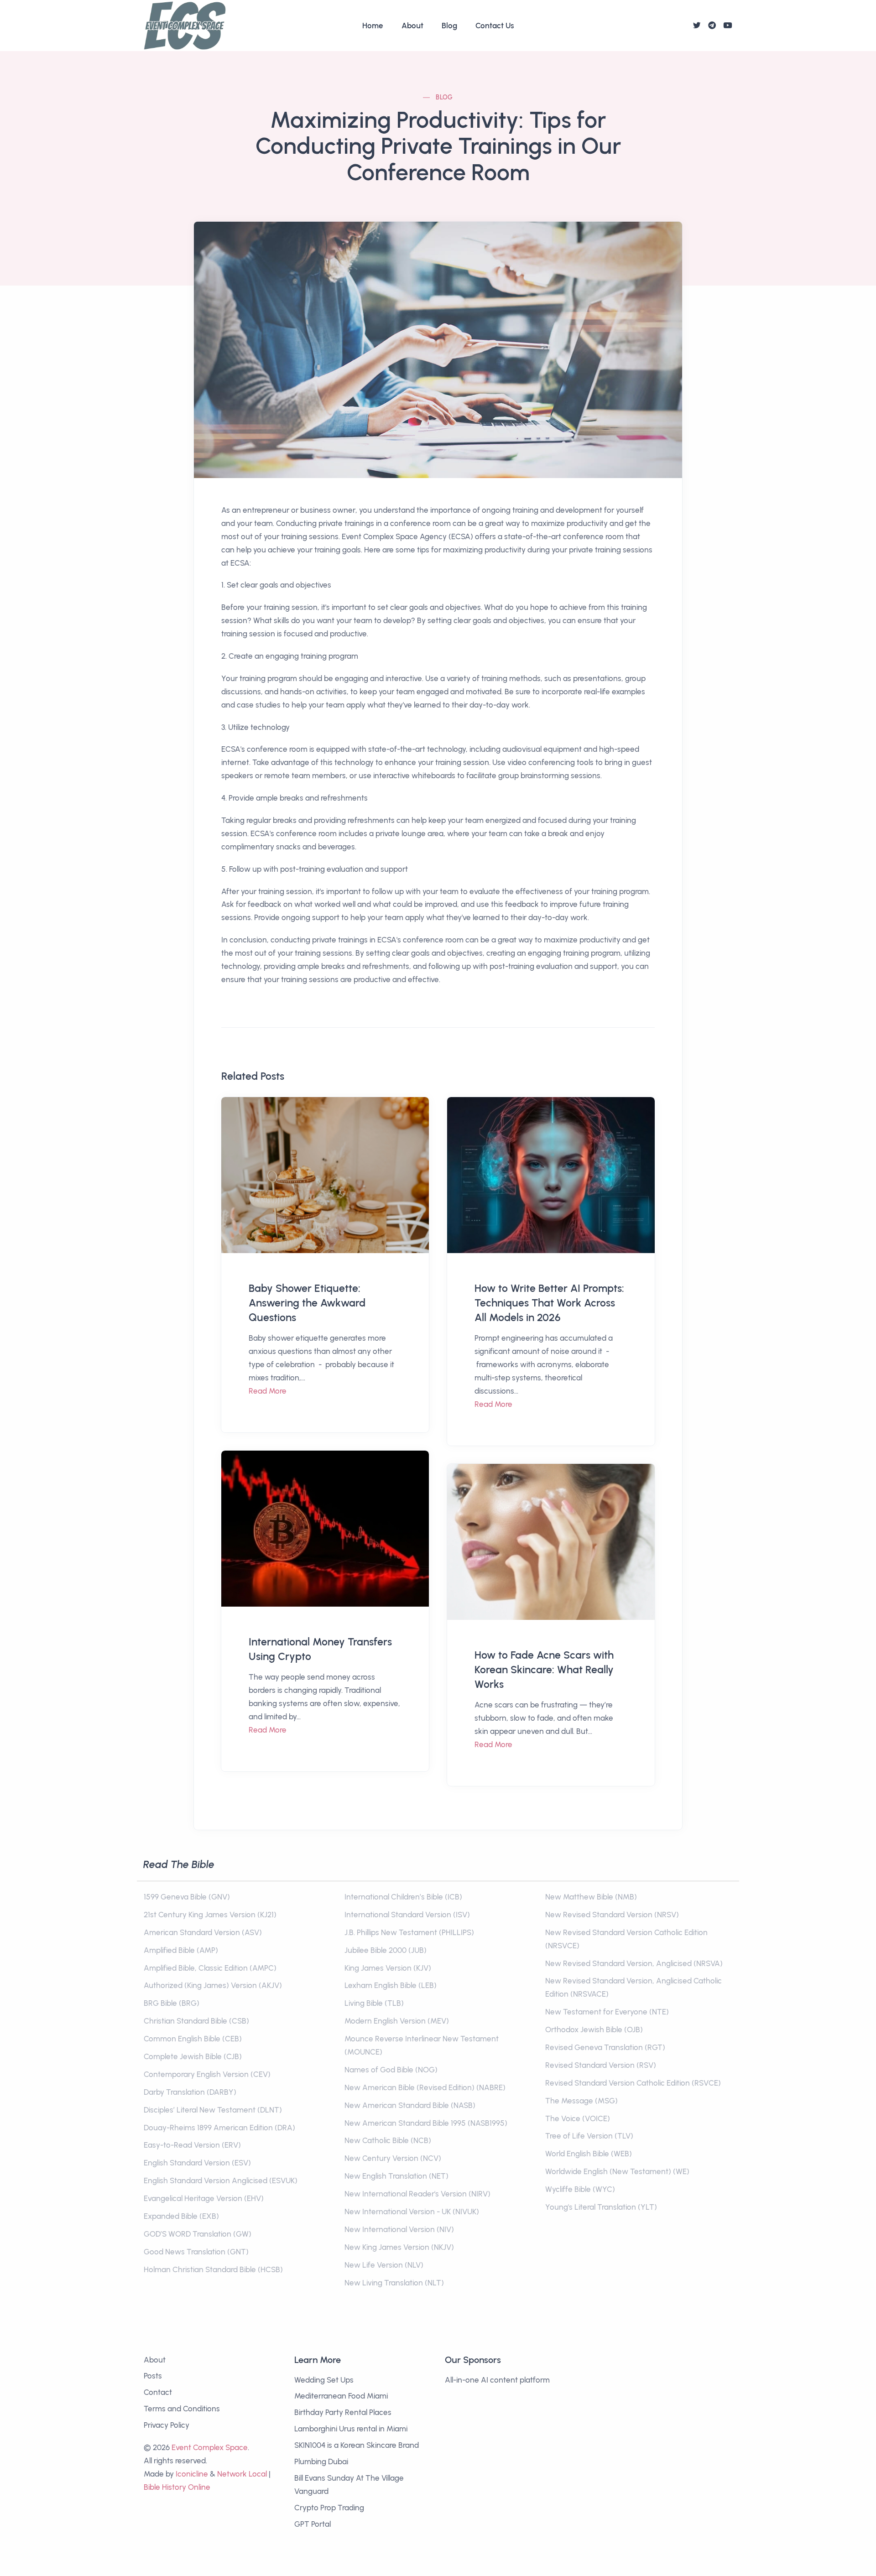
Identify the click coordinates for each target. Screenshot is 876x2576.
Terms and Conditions (182, 2409)
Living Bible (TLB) (374, 2003)
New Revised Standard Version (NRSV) (612, 1915)
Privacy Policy (167, 2425)
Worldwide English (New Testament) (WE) (617, 2171)
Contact (158, 2392)
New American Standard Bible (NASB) (410, 2105)
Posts (153, 2376)
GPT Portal (313, 2524)
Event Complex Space (210, 2447)
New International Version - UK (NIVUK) (412, 2212)
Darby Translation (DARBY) (190, 2092)
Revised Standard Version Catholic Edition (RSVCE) (633, 2083)
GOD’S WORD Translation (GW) (198, 2234)
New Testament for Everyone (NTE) (607, 2012)
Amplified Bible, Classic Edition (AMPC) (210, 1968)
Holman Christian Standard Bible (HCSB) (213, 2269)
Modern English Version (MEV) (397, 2021)
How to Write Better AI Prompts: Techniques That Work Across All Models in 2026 (549, 1303)
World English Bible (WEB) (589, 2154)
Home (373, 26)
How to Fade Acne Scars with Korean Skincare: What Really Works (544, 1670)
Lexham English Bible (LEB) (391, 1985)
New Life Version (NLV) (384, 2265)
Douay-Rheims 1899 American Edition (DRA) (219, 2128)
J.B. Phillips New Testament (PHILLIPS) (409, 1932)
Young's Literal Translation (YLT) (601, 2207)
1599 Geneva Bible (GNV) (187, 1897)
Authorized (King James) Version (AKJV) (213, 1985)
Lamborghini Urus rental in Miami (351, 2429)
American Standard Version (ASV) (203, 1932)
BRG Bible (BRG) (172, 2003)
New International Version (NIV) (399, 2229)
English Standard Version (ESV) (197, 2163)
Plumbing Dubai (321, 2462)
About (412, 26)
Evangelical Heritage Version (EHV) (204, 2198)
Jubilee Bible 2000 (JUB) (386, 1950)
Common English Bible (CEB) (193, 2039)
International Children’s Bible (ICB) (403, 1897)
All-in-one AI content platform (497, 2380)
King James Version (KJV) (388, 1968)
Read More (268, 1391)
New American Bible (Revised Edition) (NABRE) (425, 2087)
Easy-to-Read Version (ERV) (192, 2145)
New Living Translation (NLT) (394, 2283)
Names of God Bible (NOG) (391, 2070)
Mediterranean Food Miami (341, 2396)
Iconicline (192, 2474)
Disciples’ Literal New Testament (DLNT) (213, 2110)
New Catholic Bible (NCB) (388, 2140)
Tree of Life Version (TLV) (589, 2136)
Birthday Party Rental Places (343, 2412)
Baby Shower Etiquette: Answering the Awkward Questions (307, 1303)
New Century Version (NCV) (393, 2158)
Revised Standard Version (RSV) (601, 2065)
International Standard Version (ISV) (407, 1915)
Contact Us (495, 26)
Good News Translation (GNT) (196, 2252)
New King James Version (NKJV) (399, 2247)
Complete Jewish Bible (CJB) (193, 2056)
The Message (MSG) (581, 2101)
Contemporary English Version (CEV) (207, 2074)
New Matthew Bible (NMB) (591, 1897)
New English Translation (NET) (396, 2176)
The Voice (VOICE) (578, 2118)
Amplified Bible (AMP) (181, 1950)
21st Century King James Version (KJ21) (210, 1915)
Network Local (242, 2474)
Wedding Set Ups (324, 2380)
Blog (449, 26)
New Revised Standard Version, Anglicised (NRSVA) (634, 1963)
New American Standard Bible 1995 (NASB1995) (426, 2123)
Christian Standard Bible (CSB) (196, 2021)
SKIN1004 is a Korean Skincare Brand (357, 2445)
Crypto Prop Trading (329, 2508)
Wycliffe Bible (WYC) (580, 2189)
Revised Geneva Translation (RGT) (605, 2047)
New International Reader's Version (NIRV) (417, 2194)
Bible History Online (177, 2487)
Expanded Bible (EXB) (181, 2216)
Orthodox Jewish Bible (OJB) (594, 2030)
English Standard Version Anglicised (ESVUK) (221, 2180)
